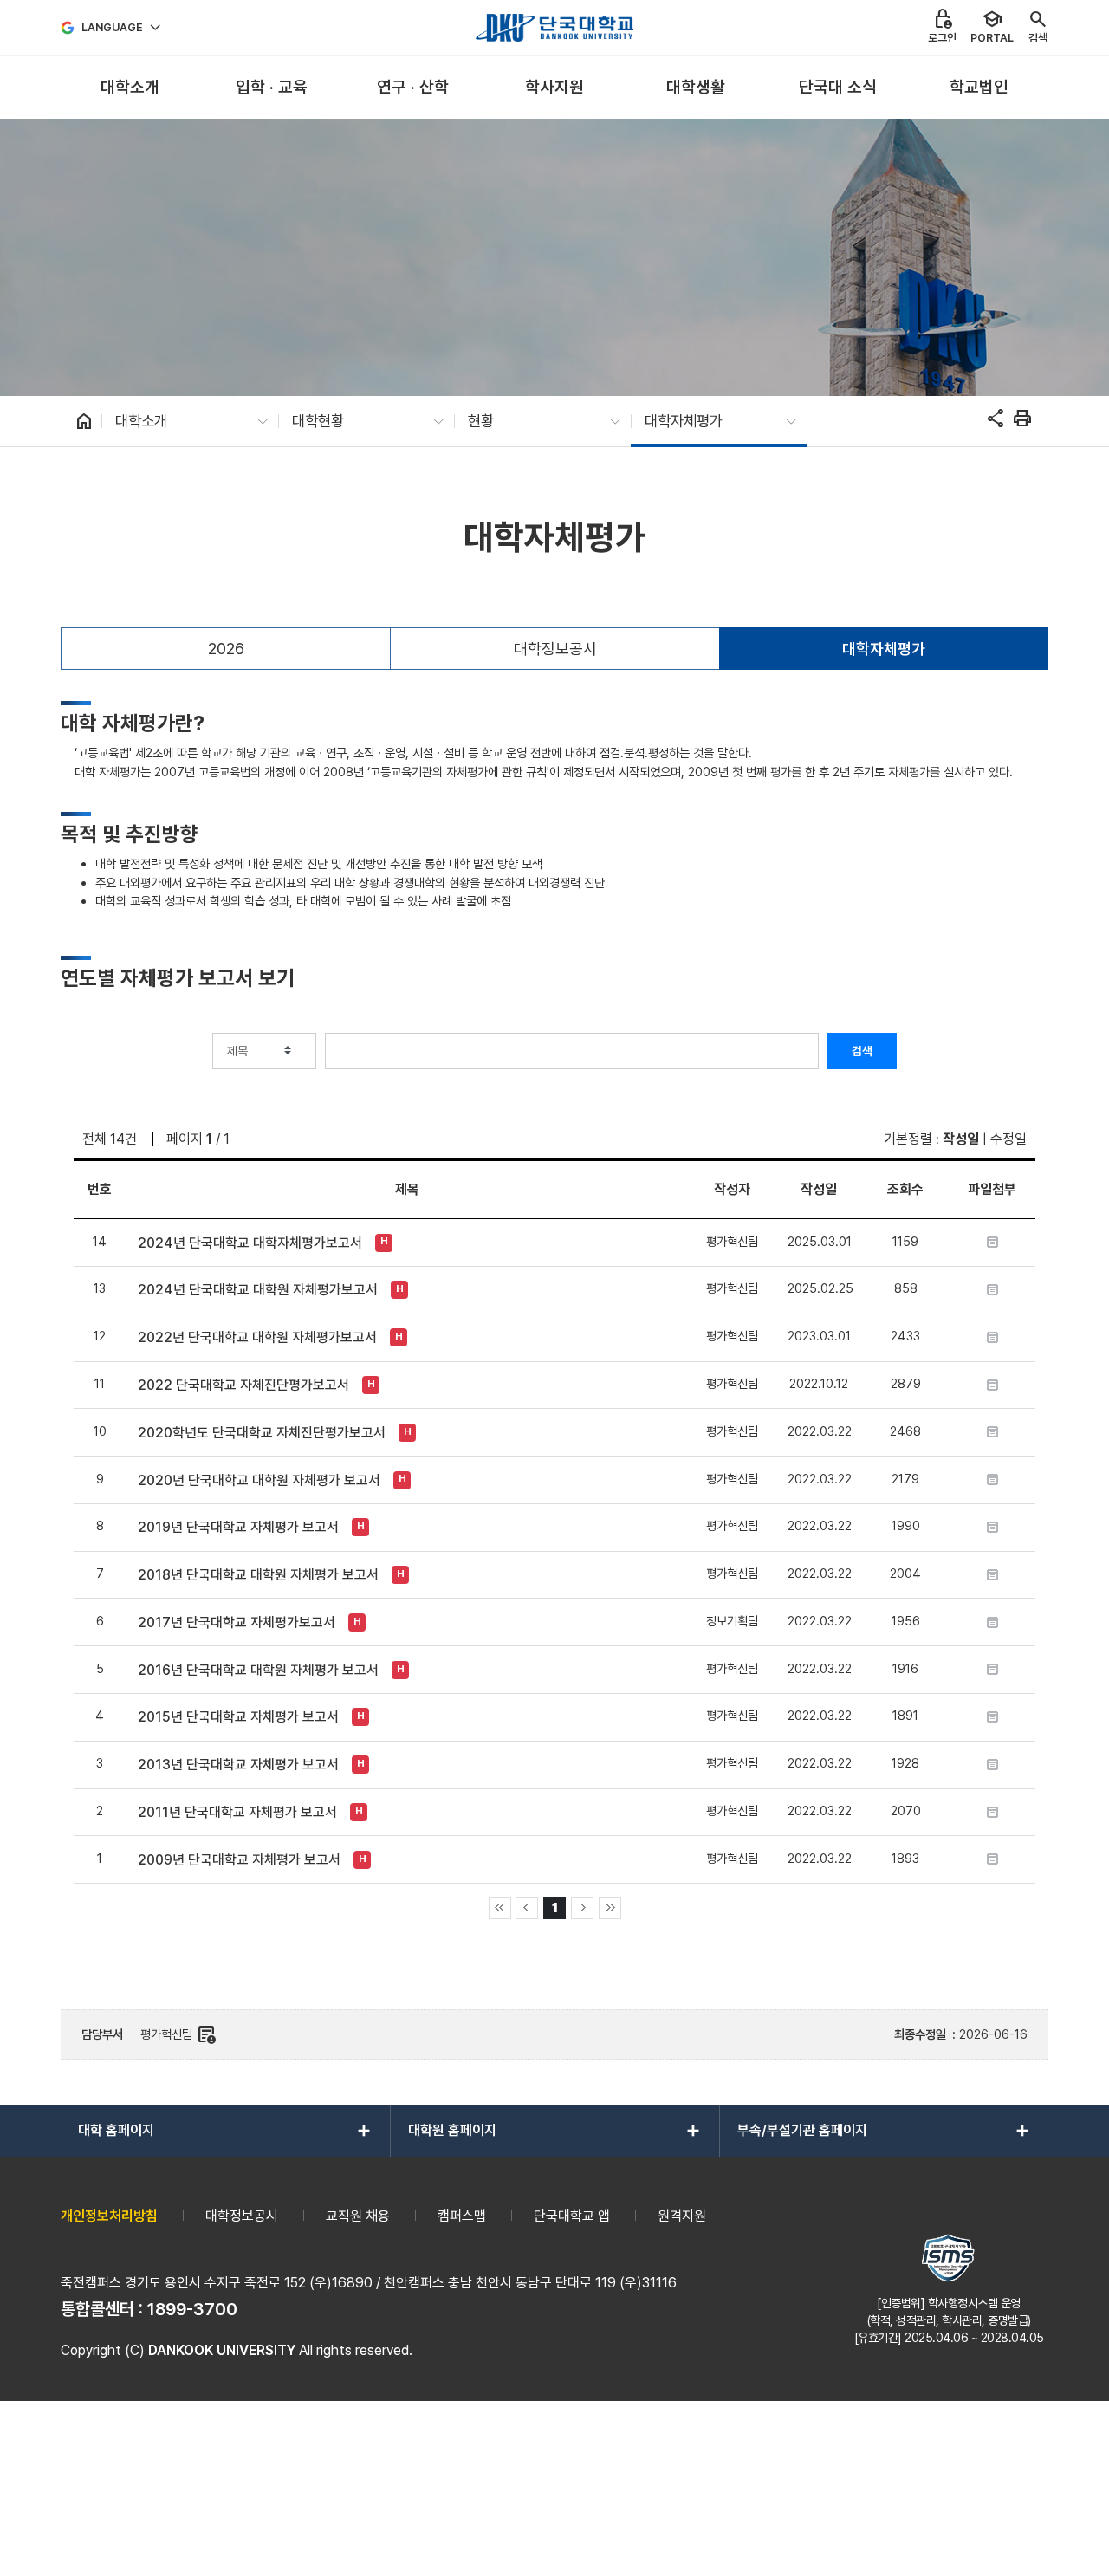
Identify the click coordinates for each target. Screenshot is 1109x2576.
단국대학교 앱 (572, 2216)
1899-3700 (192, 2309)
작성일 (961, 1139)
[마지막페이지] (610, 1908)
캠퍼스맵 (462, 2216)
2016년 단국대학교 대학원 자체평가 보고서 (258, 1670)
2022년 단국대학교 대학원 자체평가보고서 (257, 1337)
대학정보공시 (555, 649)
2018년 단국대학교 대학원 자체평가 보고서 (258, 1575)
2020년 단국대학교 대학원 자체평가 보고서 (259, 1480)
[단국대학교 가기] (554, 28)
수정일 (1008, 1139)
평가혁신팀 (178, 2034)
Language (112, 27)
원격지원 (682, 2216)
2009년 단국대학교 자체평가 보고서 (239, 1860)
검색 (862, 1051)
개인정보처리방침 (109, 2216)
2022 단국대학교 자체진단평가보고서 (243, 1385)
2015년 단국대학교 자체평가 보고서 (238, 1717)
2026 (226, 649)
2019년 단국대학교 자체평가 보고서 (238, 1527)
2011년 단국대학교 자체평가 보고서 (237, 1812)
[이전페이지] (527, 1908)
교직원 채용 (358, 2216)
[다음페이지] (582, 1908)
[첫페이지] (500, 1908)
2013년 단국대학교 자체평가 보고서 (238, 1765)
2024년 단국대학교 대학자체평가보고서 (250, 1243)
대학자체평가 (884, 649)
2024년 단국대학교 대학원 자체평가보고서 (258, 1290)
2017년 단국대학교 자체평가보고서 (237, 1622)
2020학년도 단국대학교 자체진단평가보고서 (262, 1433)
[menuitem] (130, 88)
